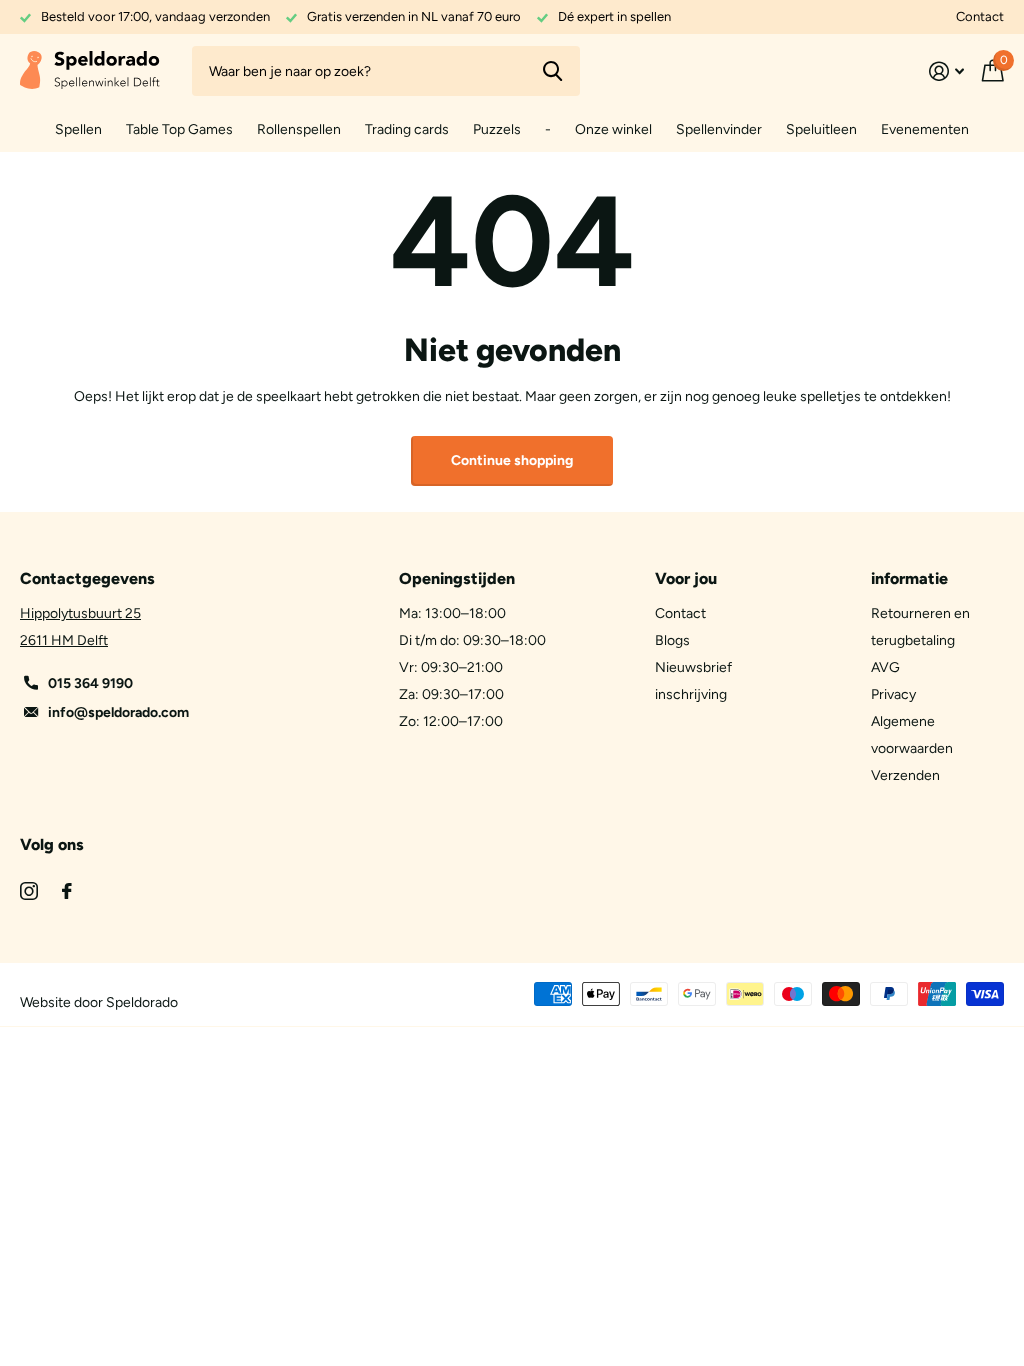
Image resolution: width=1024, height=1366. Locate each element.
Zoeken (552, 71)
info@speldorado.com (118, 712)
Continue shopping (512, 460)
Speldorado (142, 1002)
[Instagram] (29, 891)
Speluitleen (821, 129)
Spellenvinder (719, 129)
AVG (885, 667)
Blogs (672, 640)
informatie (909, 578)
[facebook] (67, 891)
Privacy (893, 694)
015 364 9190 (90, 683)
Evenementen (925, 129)
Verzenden (905, 775)
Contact (980, 16)
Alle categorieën (78, 130)
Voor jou (686, 578)
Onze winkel (613, 129)
